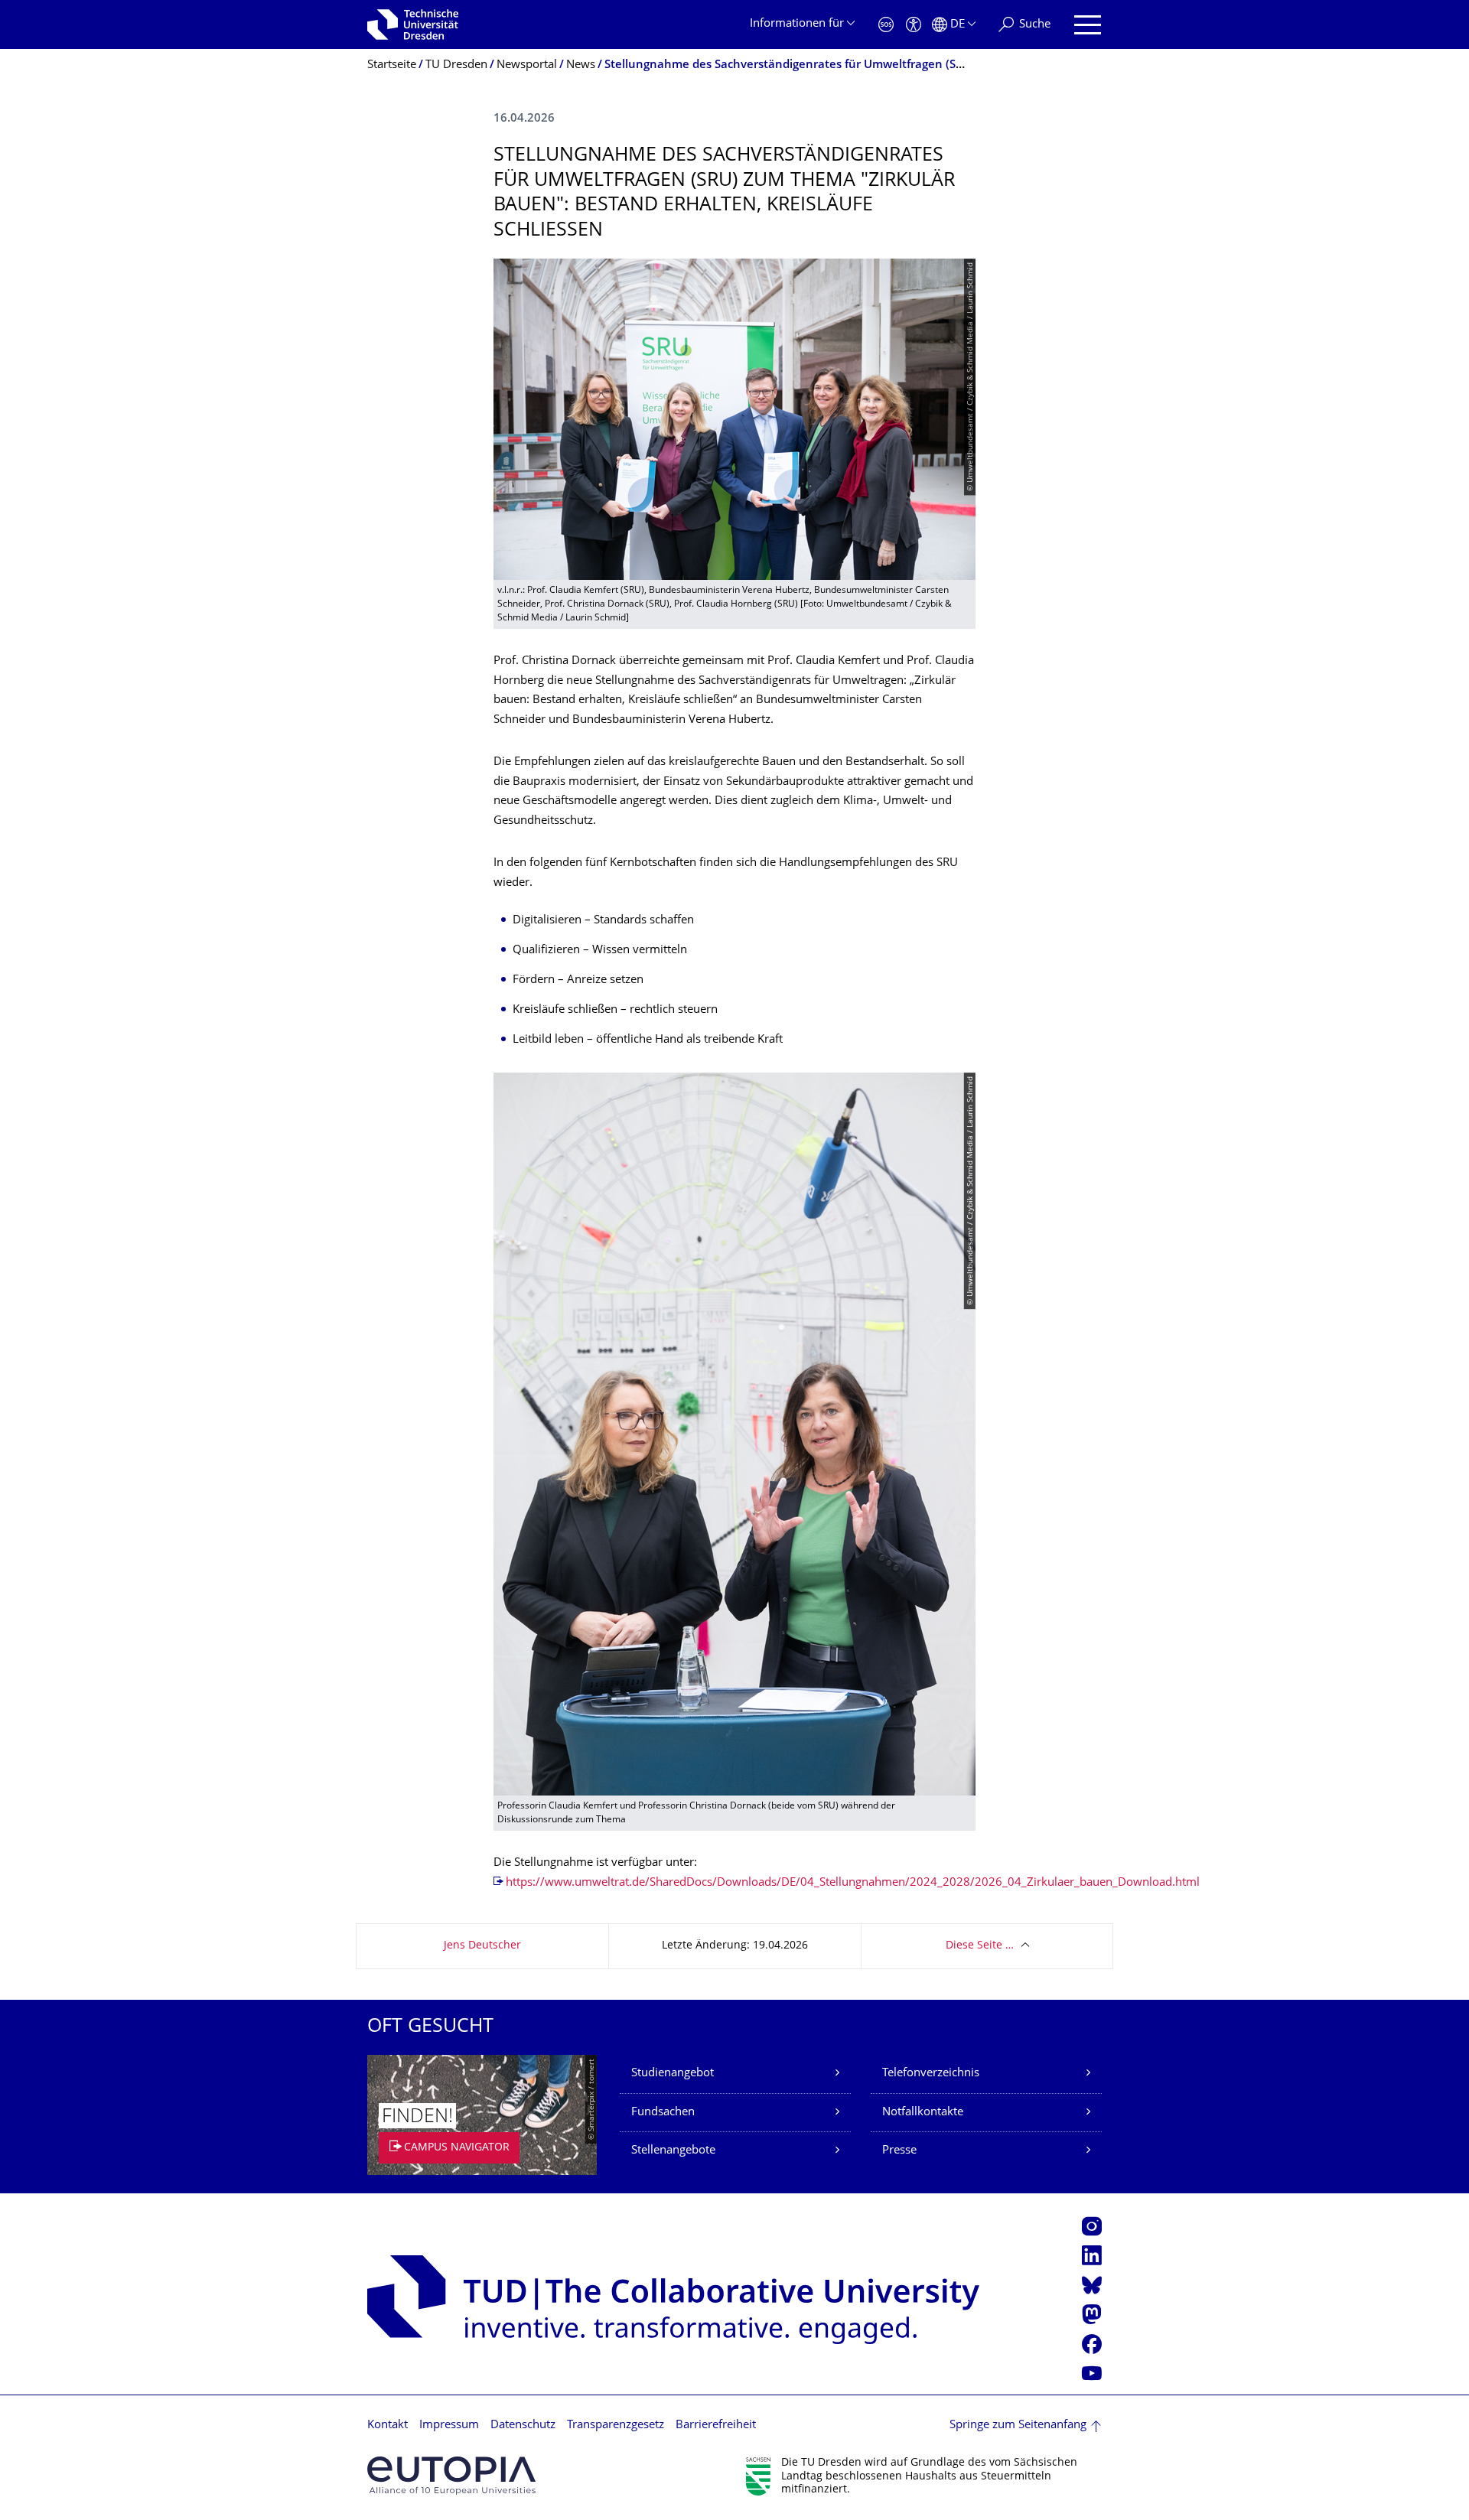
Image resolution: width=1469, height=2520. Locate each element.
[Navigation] (1088, 25)
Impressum (449, 2426)
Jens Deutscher (482, 1946)
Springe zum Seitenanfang (1018, 2426)
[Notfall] (886, 25)
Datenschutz (523, 2426)
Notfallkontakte (923, 2113)
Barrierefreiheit (716, 2426)
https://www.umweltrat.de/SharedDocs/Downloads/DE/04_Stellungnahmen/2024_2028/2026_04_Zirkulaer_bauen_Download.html (853, 1883)
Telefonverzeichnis (931, 2074)
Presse (899, 2151)
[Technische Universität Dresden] (413, 24)
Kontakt (388, 2426)
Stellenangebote (673, 2151)
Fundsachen (663, 2113)
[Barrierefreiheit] (914, 25)
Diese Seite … (980, 1946)
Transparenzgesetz (616, 2426)
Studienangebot (673, 2074)
